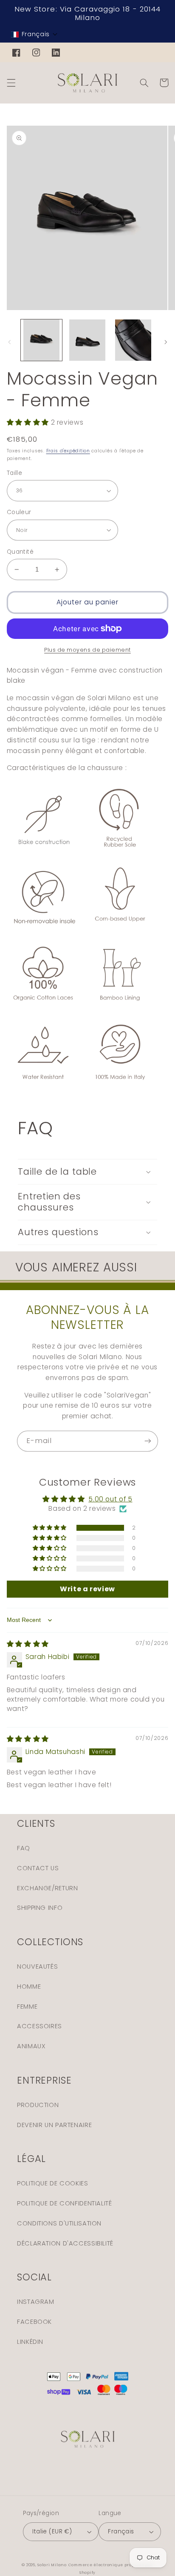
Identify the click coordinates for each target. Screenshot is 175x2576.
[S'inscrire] (148, 1441)
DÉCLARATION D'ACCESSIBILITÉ (65, 2243)
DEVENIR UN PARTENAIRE (54, 2125)
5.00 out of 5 (110, 1499)
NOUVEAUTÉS (37, 1966)
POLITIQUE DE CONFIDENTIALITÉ (65, 2203)
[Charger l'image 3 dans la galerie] (133, 340)
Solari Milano (52, 2565)
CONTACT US (38, 1868)
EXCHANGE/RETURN (47, 1888)
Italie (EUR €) (52, 2531)
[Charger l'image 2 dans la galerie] (87, 340)
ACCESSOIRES (40, 2026)
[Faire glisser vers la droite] (166, 342)
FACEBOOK (34, 2322)
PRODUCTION (38, 2105)
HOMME (29, 1987)
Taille (15, 473)
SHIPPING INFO (40, 1908)
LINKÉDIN (30, 2342)
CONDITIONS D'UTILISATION (59, 2223)
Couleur (19, 512)
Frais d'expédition (68, 451)
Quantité (20, 552)
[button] (34, 34)
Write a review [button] (87, 1589)
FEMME (27, 2007)
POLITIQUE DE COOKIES (53, 2183)
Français (121, 2531)
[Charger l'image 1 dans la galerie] (41, 340)
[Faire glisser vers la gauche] (9, 342)
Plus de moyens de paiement (87, 650)
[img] (28, 1644)
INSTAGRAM (36, 2302)
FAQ (24, 1848)
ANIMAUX (31, 2046)
